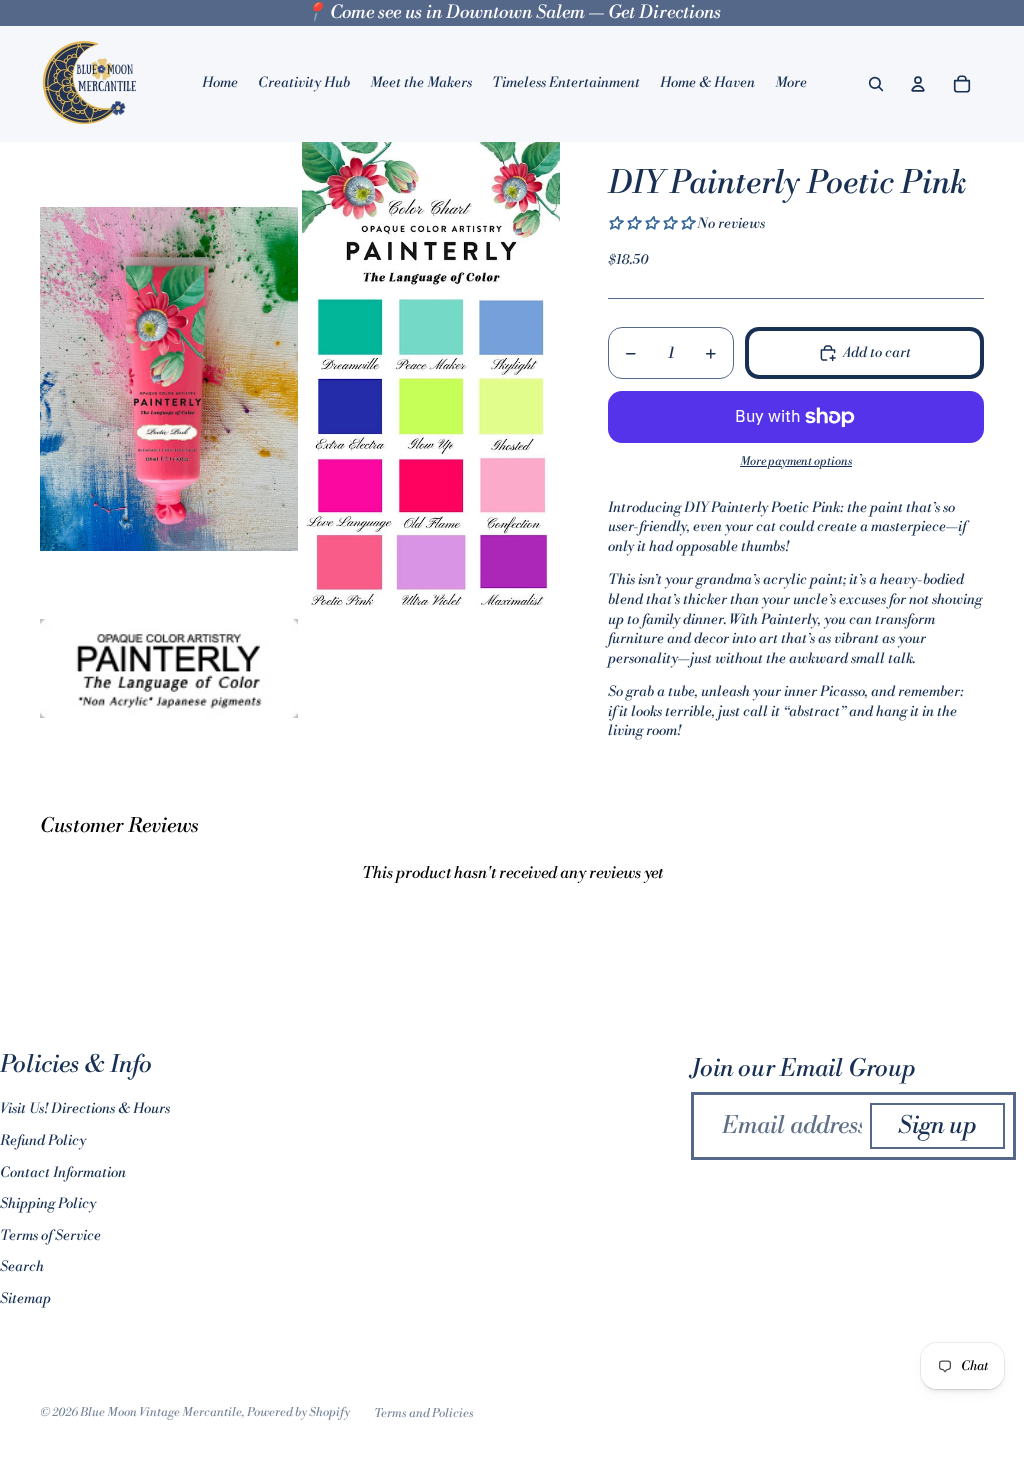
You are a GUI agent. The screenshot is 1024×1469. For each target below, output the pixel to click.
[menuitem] (791, 84)
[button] (652, 224)
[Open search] (876, 84)
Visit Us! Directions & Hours (85, 1109)
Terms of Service (50, 1236)
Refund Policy (43, 1141)
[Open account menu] (918, 84)
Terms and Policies (424, 1413)
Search (22, 1267)
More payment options (796, 461)
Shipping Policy (48, 1204)
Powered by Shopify (298, 1412)
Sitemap (25, 1299)
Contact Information (63, 1173)
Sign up (937, 1126)
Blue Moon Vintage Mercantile (161, 1412)
